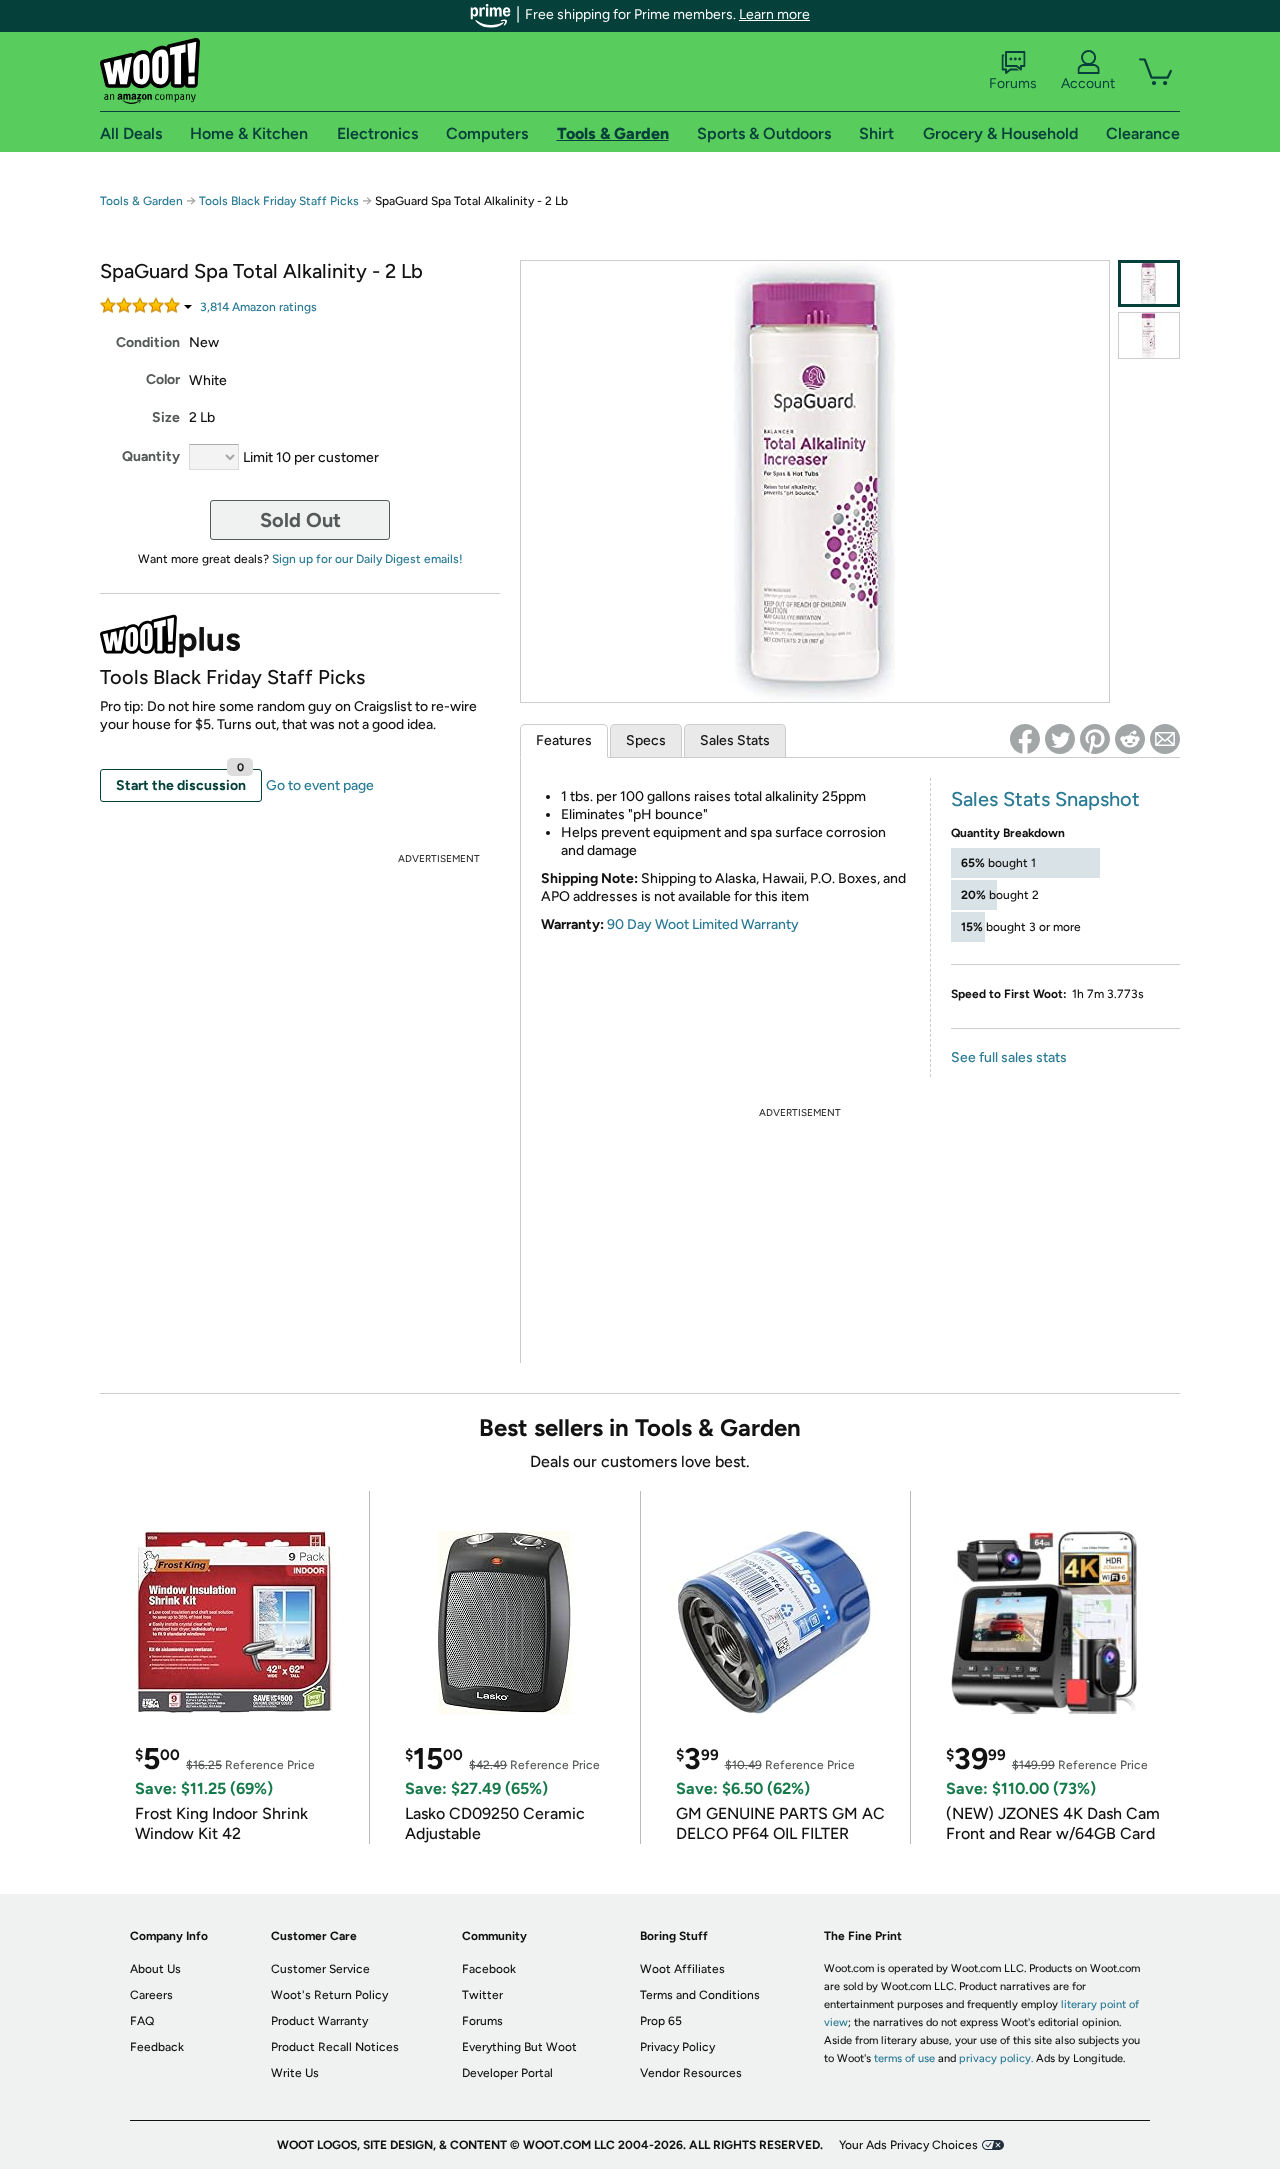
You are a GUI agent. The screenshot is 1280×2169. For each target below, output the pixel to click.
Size (166, 417)
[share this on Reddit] (1130, 739)
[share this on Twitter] (1060, 739)
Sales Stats (735, 740)
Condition (148, 342)
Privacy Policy (677, 2047)
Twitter (482, 1995)
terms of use (904, 2058)
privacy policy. (996, 2058)
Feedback (157, 2047)
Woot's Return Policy (329, 1995)
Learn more (774, 14)
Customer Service (320, 1969)
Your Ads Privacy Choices (908, 2145)
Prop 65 (661, 2021)
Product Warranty (319, 2021)
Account (1088, 83)
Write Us (295, 2073)
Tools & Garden (141, 201)
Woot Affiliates (682, 1969)
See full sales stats (1009, 1057)
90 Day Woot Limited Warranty (703, 924)
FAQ (142, 2021)
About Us (155, 1969)
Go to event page (320, 785)
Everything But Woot (519, 2047)
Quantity (151, 456)
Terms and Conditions (700, 1995)
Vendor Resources (691, 2073)
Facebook (489, 1969)
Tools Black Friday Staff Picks (279, 201)
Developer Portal (507, 2073)
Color (163, 379)
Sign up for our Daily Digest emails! (367, 559)
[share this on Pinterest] (1095, 739)
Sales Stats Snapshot (1045, 799)
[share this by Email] (1165, 739)
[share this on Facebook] (1025, 739)
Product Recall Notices (335, 2047)
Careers (151, 1995)
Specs (646, 740)
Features (564, 740)
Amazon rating (258, 307)
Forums (1013, 83)
